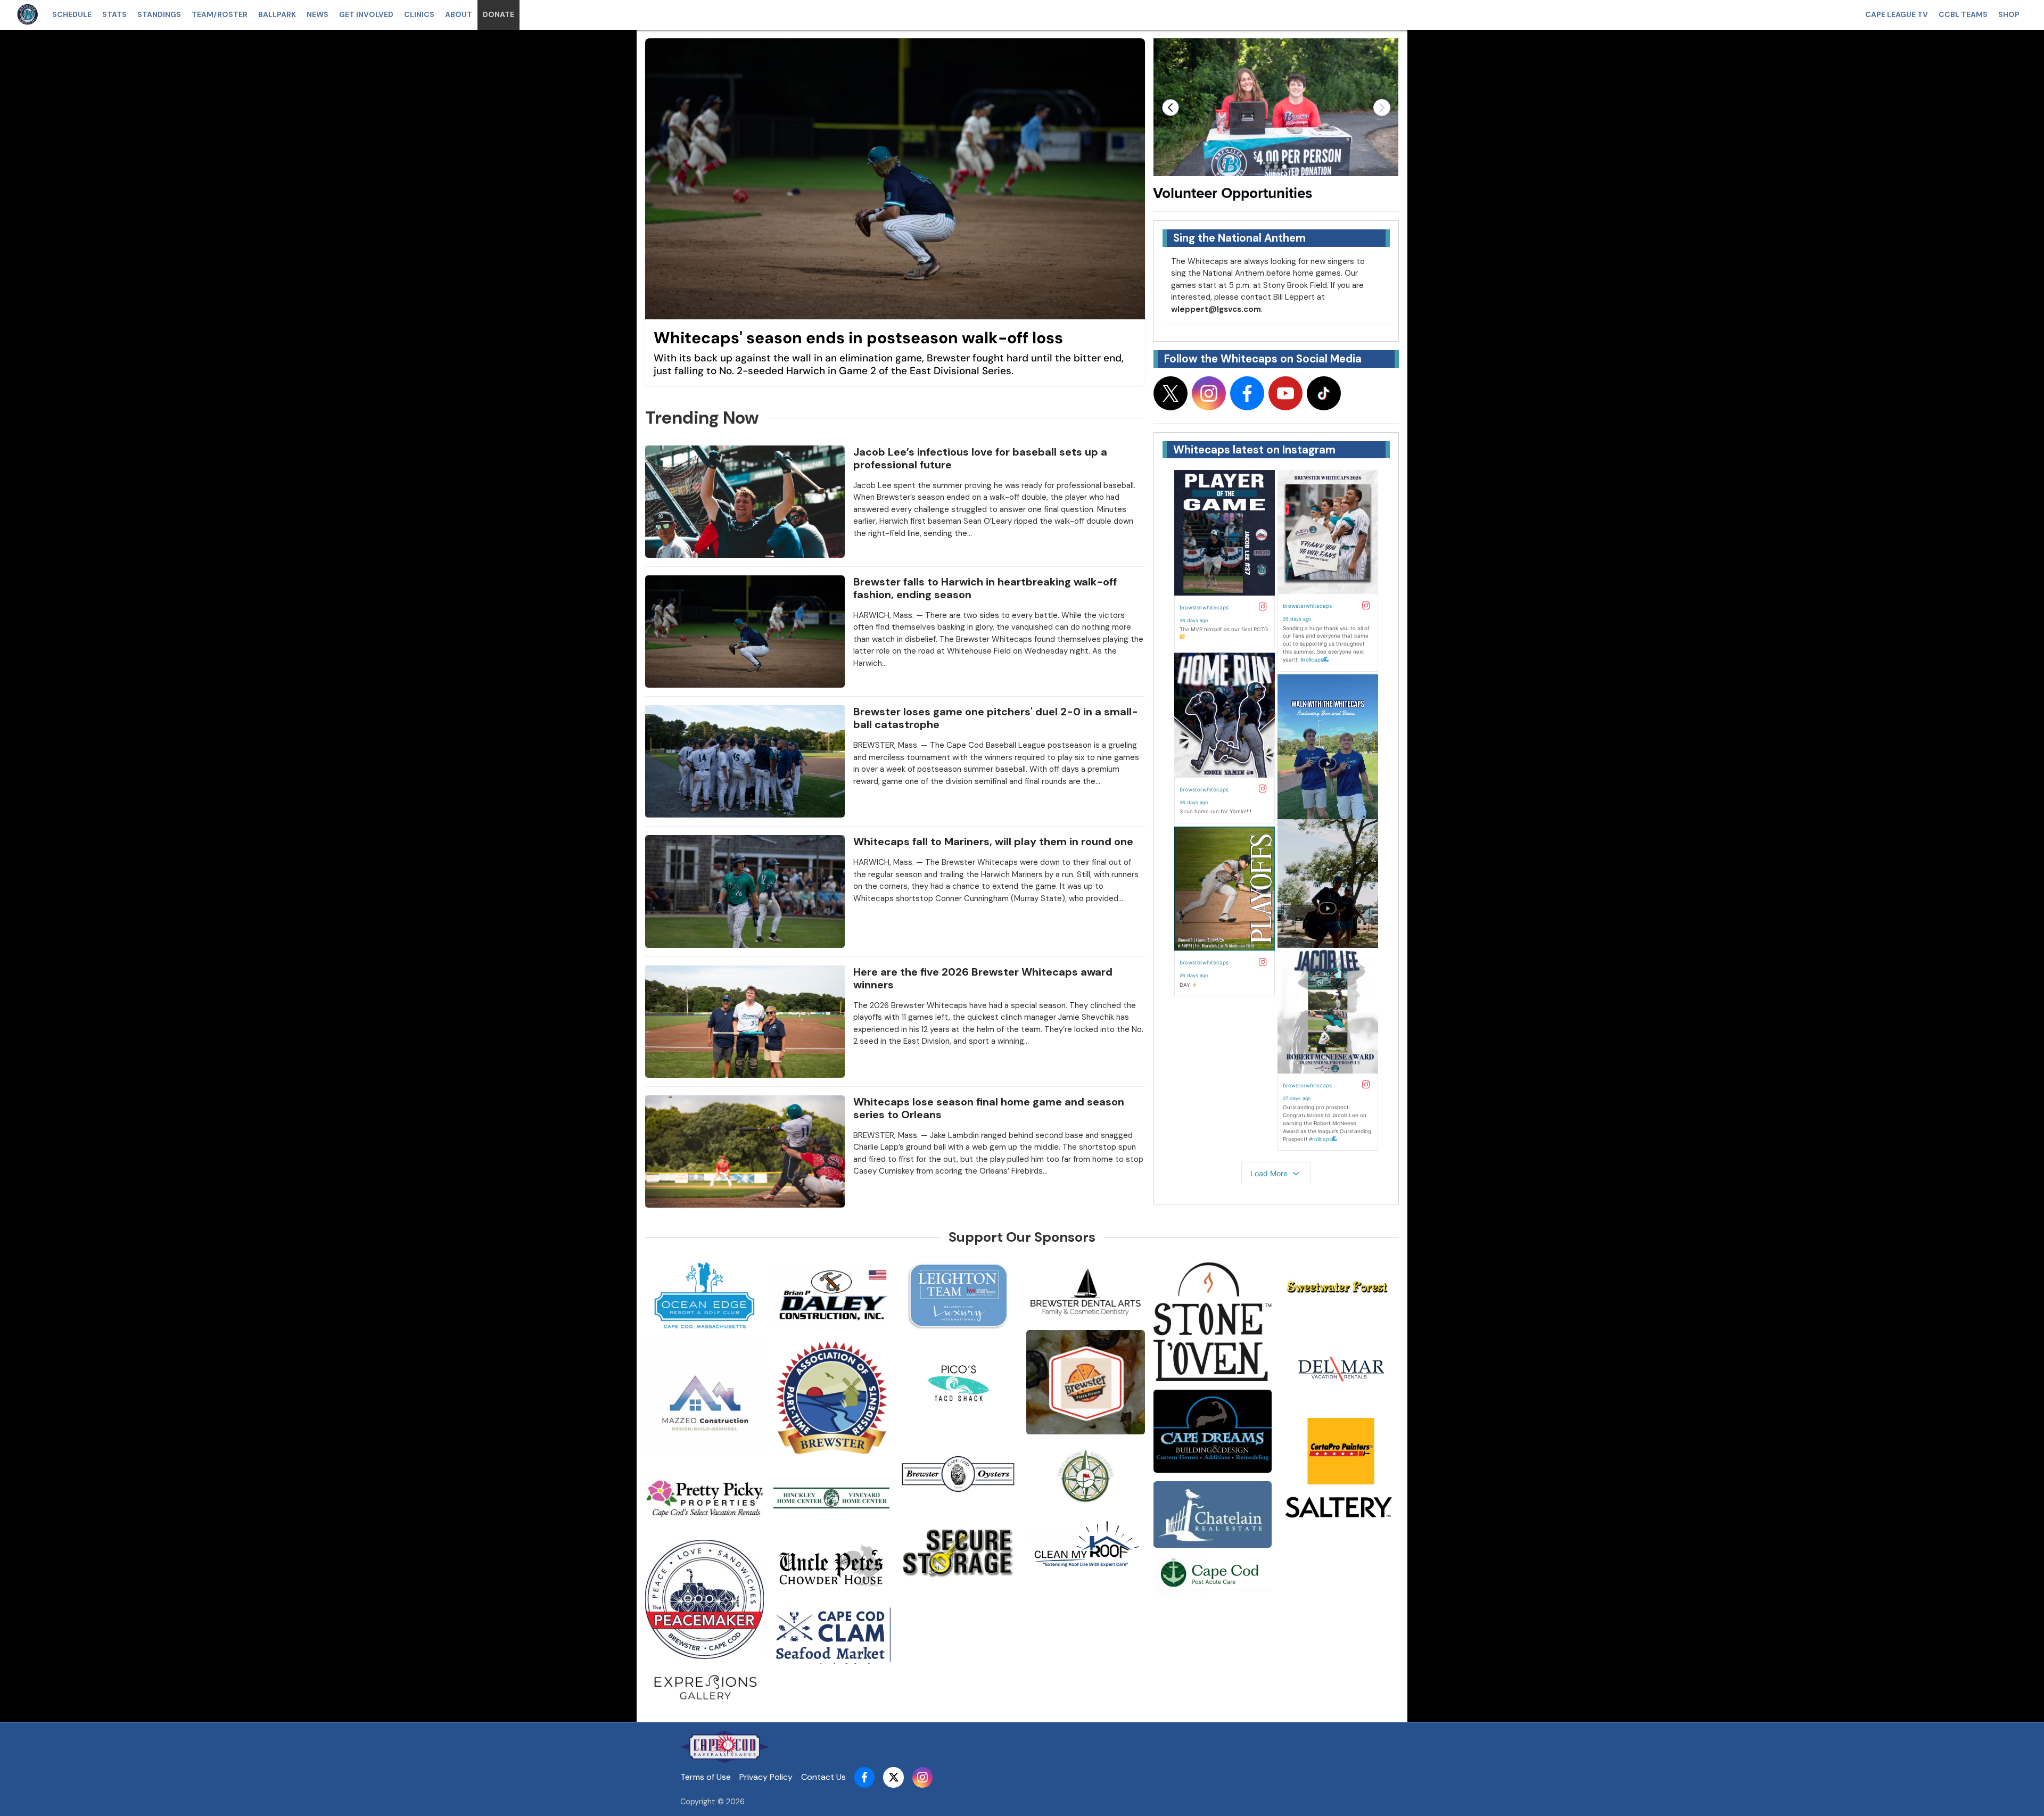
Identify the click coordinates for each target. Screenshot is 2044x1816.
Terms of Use (706, 1777)
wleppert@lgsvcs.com (1216, 309)
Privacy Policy (766, 1777)
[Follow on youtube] (1285, 393)
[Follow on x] (1171, 393)
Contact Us (823, 1777)
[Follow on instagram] (1209, 393)
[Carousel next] (1382, 108)
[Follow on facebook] (1247, 393)
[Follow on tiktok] (1324, 393)
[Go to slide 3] (1284, 167)
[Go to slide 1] (1267, 167)
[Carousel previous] (1171, 108)
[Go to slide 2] (1276, 167)
